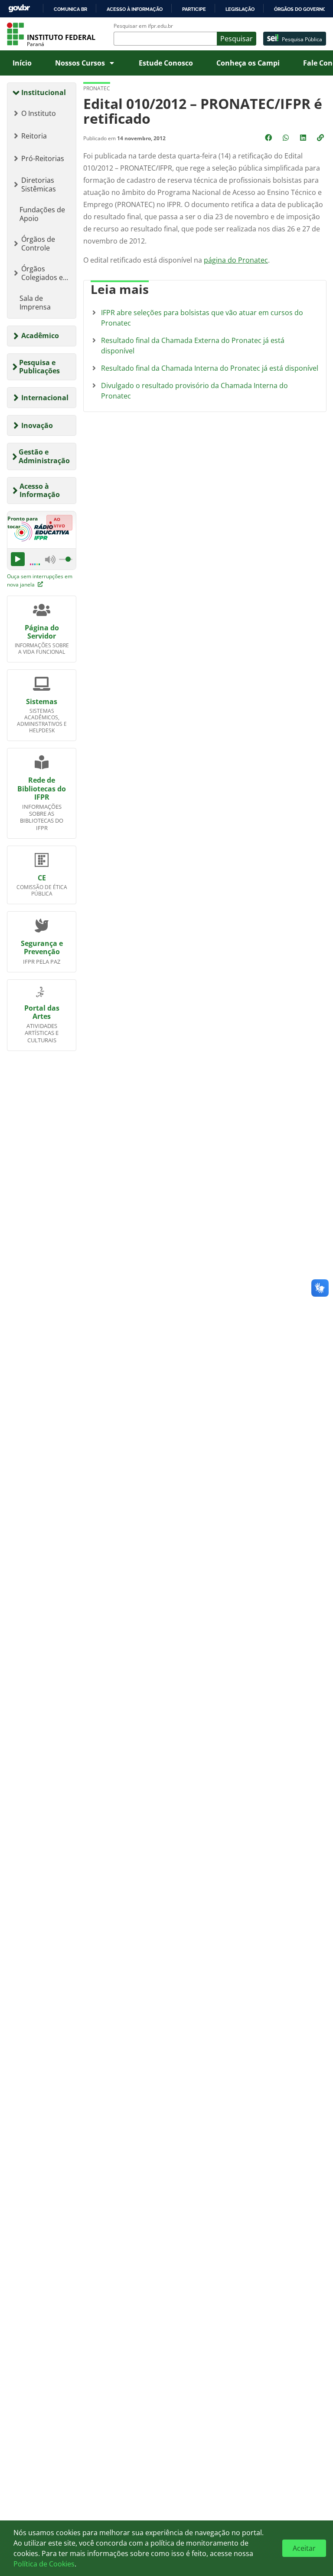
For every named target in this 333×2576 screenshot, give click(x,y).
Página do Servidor (42, 632)
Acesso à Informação (40, 490)
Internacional (45, 398)
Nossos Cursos (80, 63)
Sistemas (42, 702)
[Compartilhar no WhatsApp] (287, 138)
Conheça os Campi (248, 63)
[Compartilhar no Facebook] (269, 138)
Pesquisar (237, 39)
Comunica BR (70, 9)
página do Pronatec (236, 260)
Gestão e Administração (44, 456)
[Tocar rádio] (18, 559)
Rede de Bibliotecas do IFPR (42, 788)
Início (22, 63)
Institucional (44, 92)
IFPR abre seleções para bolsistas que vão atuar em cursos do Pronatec (202, 318)
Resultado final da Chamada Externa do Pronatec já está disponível (193, 346)
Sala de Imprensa (35, 303)
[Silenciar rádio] (50, 559)
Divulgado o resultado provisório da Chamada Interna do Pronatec (194, 391)
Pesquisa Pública (302, 39)
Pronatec (97, 88)
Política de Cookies (44, 2564)
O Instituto (39, 113)
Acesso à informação (135, 9)
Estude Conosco (166, 63)
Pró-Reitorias (43, 158)
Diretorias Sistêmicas (39, 184)
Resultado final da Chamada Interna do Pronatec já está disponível (210, 368)
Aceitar (304, 2548)
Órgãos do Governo (300, 9)
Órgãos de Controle (38, 244)
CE (42, 878)
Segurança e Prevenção (42, 947)
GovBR (19, 8)
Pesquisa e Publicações (39, 367)
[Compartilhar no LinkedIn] (304, 138)
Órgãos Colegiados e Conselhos (42, 273)
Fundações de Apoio (42, 214)
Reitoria (34, 136)
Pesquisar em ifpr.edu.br (143, 26)
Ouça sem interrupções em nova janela (40, 580)
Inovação (37, 425)
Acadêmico (40, 336)
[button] (321, 138)
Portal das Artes (42, 1012)
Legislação (240, 9)
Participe (194, 9)
